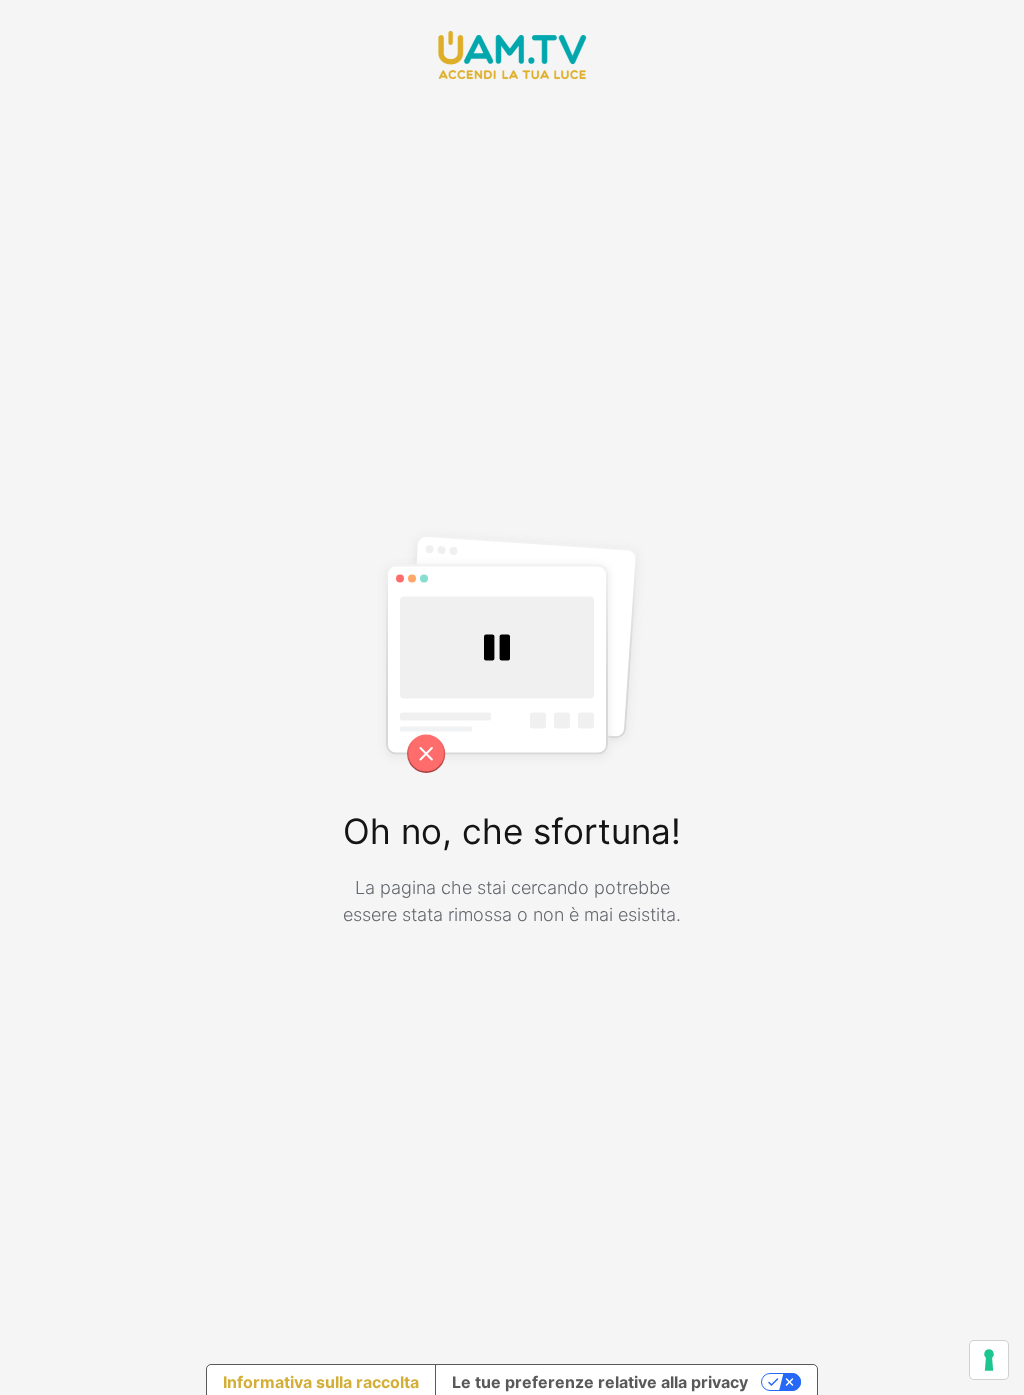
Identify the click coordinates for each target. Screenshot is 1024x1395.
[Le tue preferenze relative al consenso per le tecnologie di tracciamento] (989, 1360)
